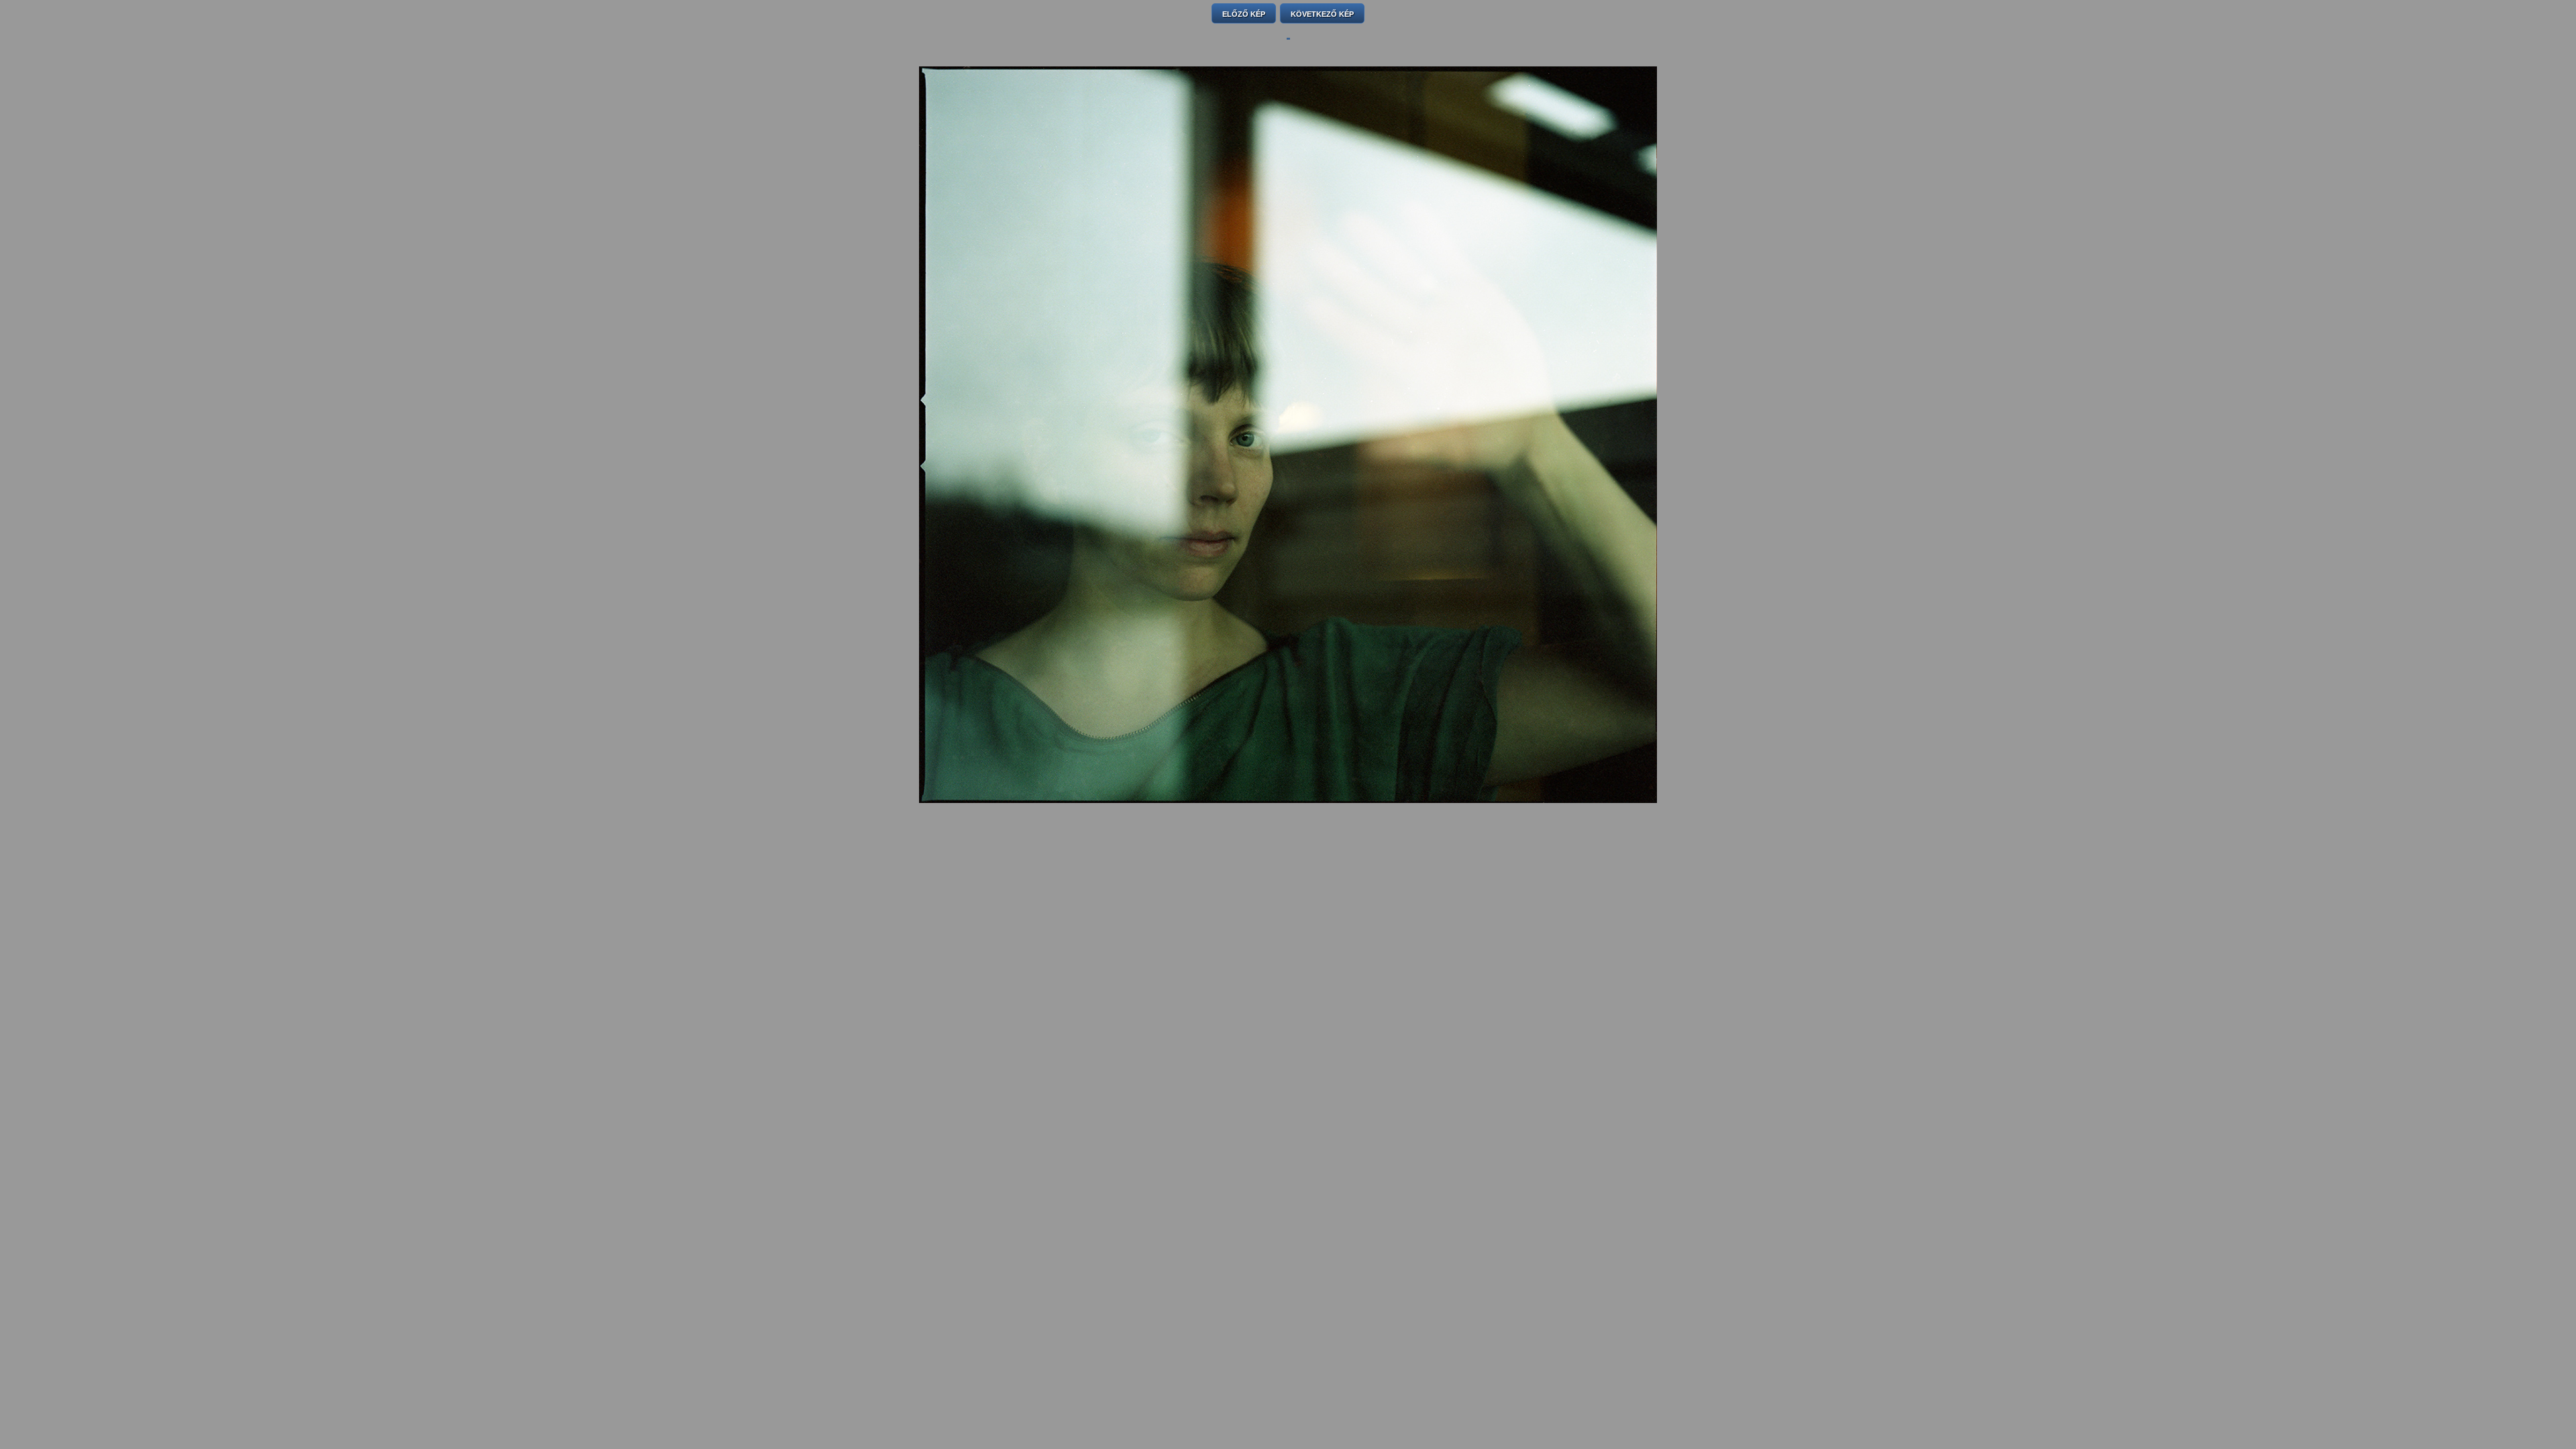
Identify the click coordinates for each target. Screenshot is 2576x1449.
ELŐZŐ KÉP (1244, 14)
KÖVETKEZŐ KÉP (1322, 14)
